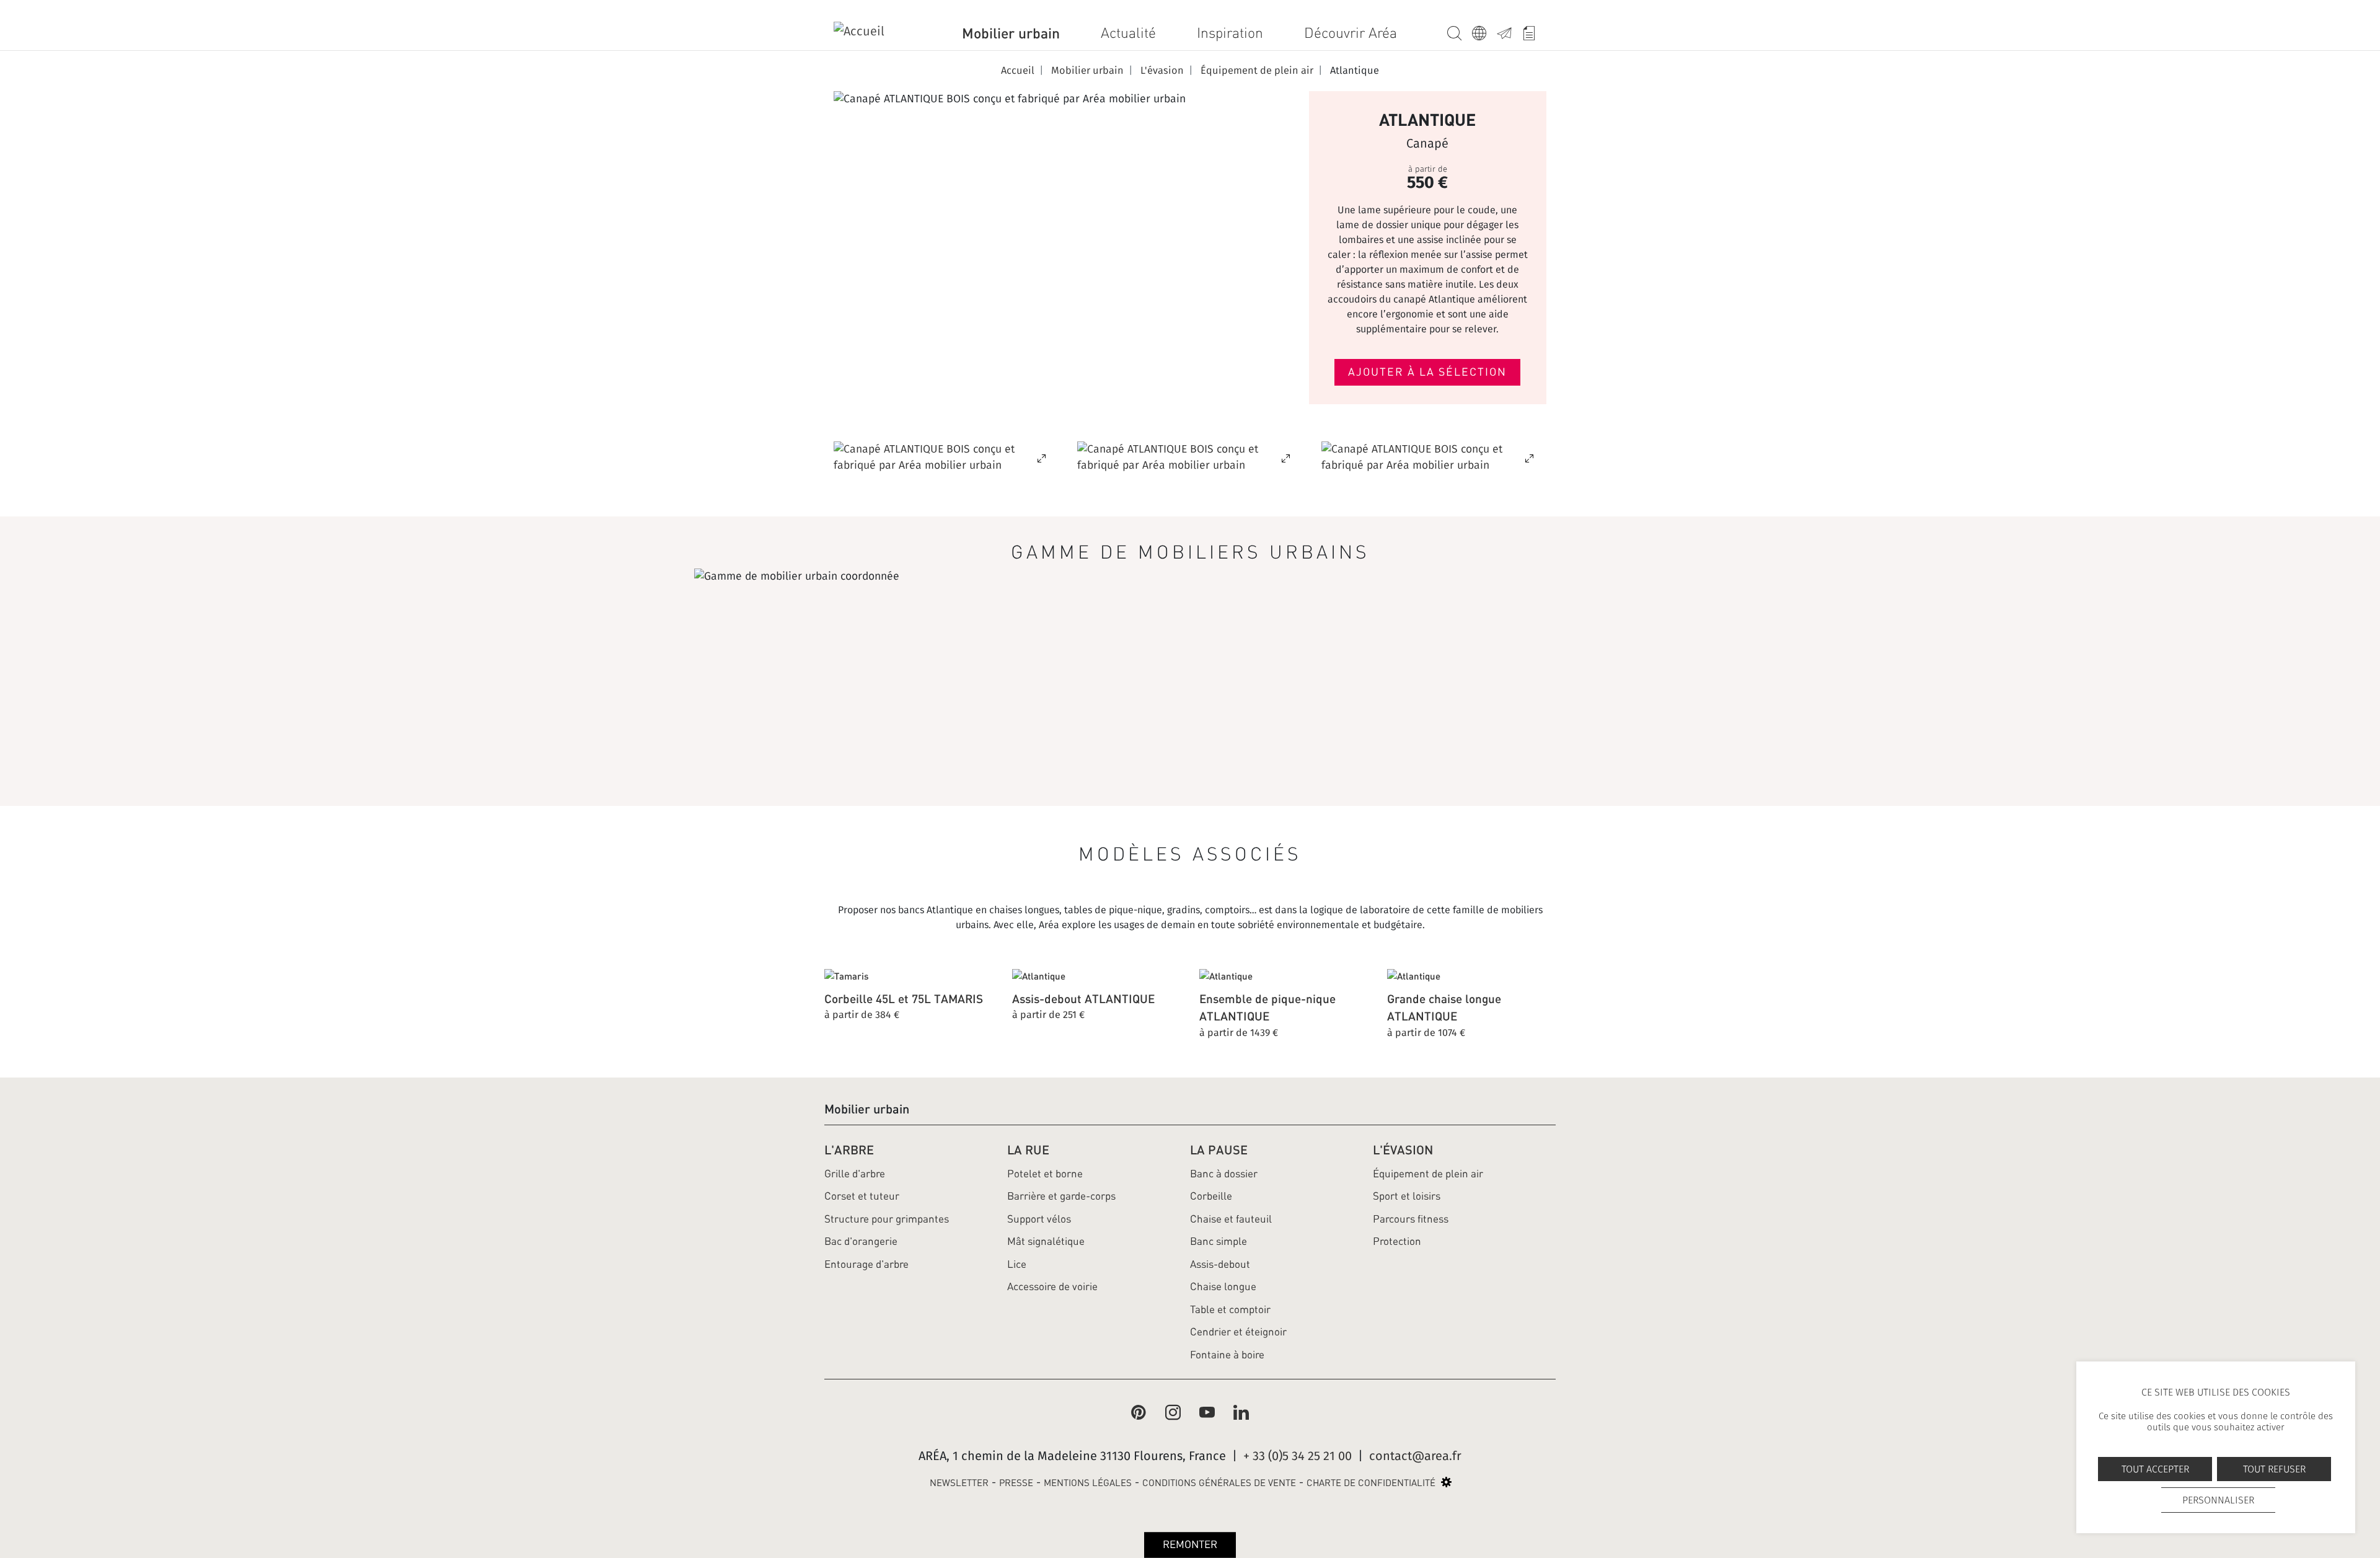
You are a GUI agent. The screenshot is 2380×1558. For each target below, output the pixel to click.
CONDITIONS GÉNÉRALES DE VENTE (1219, 1483)
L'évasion (1403, 1150)
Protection (1397, 1241)
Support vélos (1039, 1219)
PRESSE (1016, 1483)
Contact (1509, 31)
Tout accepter (2155, 1469)
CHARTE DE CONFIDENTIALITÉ (1371, 1483)
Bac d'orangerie (861, 1241)
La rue (1028, 1150)
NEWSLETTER (959, 1483)
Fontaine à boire (1227, 1355)
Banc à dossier (1224, 1174)
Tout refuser (2274, 1469)
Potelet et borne (1045, 1174)
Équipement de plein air (1428, 1174)
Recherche (1460, 31)
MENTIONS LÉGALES (1088, 1483)
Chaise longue (1223, 1286)
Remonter (1190, 1544)
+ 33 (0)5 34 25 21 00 (1298, 1456)
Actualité (1128, 33)
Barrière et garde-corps (1061, 1196)
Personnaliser (2218, 1500)
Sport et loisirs (1407, 1196)
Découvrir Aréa (1351, 33)
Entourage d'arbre (866, 1264)
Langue (1484, 31)
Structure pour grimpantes (887, 1219)
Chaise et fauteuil (1231, 1219)
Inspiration (1230, 33)
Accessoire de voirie (1052, 1286)
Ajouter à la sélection (1427, 372)
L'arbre (849, 1150)
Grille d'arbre (855, 1174)
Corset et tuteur (862, 1196)
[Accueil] (868, 33)
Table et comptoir (1230, 1309)
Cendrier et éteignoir (1238, 1332)
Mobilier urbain (1011, 33)
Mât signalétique (1046, 1241)
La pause (1219, 1150)
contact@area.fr (1415, 1456)
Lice (1017, 1264)
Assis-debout (1220, 1264)
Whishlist (1534, 31)
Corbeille (1211, 1196)
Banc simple (1219, 1241)
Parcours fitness (1411, 1219)
